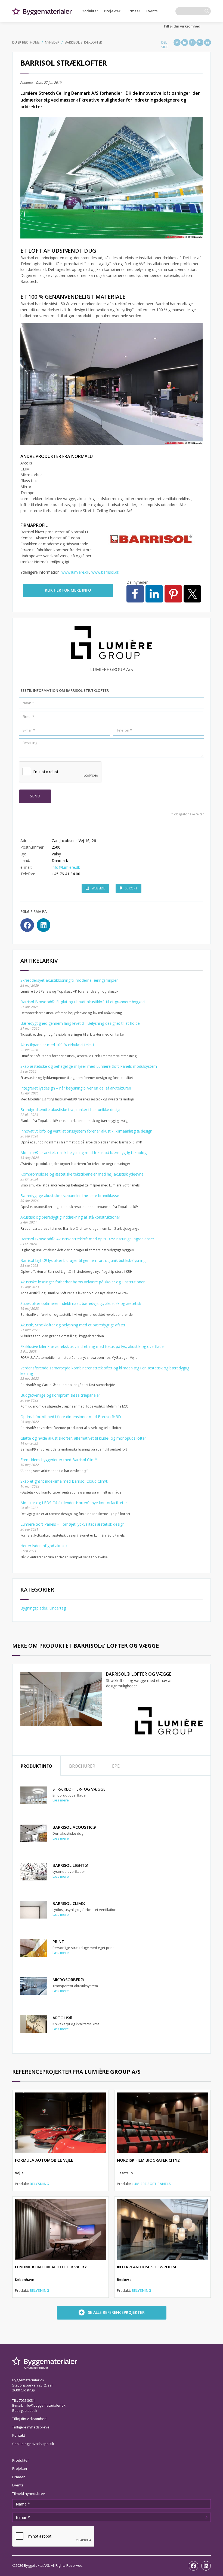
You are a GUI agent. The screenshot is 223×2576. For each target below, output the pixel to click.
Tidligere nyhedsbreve (31, 2427)
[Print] (207, 42)
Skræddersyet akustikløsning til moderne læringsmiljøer (69, 980)
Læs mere (61, 1800)
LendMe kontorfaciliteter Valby (51, 2267)
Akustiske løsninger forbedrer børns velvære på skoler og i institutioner (83, 1282)
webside (98, 888)
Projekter (112, 11)
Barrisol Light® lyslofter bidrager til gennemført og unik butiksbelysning (83, 1260)
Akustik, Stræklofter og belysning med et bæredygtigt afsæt (73, 1325)
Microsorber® (68, 1980)
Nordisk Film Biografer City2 (148, 2160)
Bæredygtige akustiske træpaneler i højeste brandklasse (70, 1196)
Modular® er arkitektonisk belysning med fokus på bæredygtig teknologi (84, 1153)
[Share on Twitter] (200, 42)
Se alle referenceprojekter (116, 2312)
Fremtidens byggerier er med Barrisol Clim (59, 1460)
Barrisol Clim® (69, 1903)
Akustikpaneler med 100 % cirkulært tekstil (58, 1045)
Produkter (89, 11)
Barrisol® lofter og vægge (139, 1674)
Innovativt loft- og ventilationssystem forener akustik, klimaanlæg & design (86, 1131)
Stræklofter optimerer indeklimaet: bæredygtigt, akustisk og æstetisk (81, 1303)
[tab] (36, 1766)
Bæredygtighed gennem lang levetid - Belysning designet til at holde (80, 1023)
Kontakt (19, 2435)
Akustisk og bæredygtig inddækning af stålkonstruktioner (70, 1217)
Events (152, 11)
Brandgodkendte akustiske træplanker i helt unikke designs (72, 1110)
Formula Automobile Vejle (44, 2160)
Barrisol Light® (70, 1865)
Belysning (39, 2184)
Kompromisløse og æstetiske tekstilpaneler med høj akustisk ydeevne (82, 1174)
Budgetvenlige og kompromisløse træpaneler (60, 1395)
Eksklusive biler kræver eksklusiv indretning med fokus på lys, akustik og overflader (93, 1346)
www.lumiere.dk (75, 572)
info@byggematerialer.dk (45, 2405)
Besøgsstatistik (25, 2410)
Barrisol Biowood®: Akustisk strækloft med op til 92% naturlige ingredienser (87, 1239)
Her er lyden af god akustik (44, 1546)
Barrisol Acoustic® (74, 1827)
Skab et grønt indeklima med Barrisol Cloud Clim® (64, 1481)
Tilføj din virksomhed (182, 26)
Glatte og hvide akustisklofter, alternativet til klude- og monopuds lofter (83, 1438)
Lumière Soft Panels (151, 2184)
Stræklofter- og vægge (79, 1789)
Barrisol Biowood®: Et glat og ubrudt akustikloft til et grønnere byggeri (83, 1002)
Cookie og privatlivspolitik (33, 2444)
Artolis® (63, 2018)
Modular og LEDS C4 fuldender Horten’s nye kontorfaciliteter (74, 1503)
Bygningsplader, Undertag (43, 1608)
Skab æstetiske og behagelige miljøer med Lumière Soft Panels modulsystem (89, 1066)
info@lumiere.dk (66, 867)
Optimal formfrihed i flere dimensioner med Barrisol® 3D (71, 1417)
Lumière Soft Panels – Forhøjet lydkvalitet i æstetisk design (72, 1524)
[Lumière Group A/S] (169, 1720)
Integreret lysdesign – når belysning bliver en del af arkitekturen (76, 1088)
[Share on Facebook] (177, 42)
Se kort (131, 888)
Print (58, 1941)
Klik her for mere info (68, 590)
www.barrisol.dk (105, 572)
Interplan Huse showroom (146, 2267)
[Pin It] (192, 42)
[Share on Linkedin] (185, 42)
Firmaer (133, 11)
